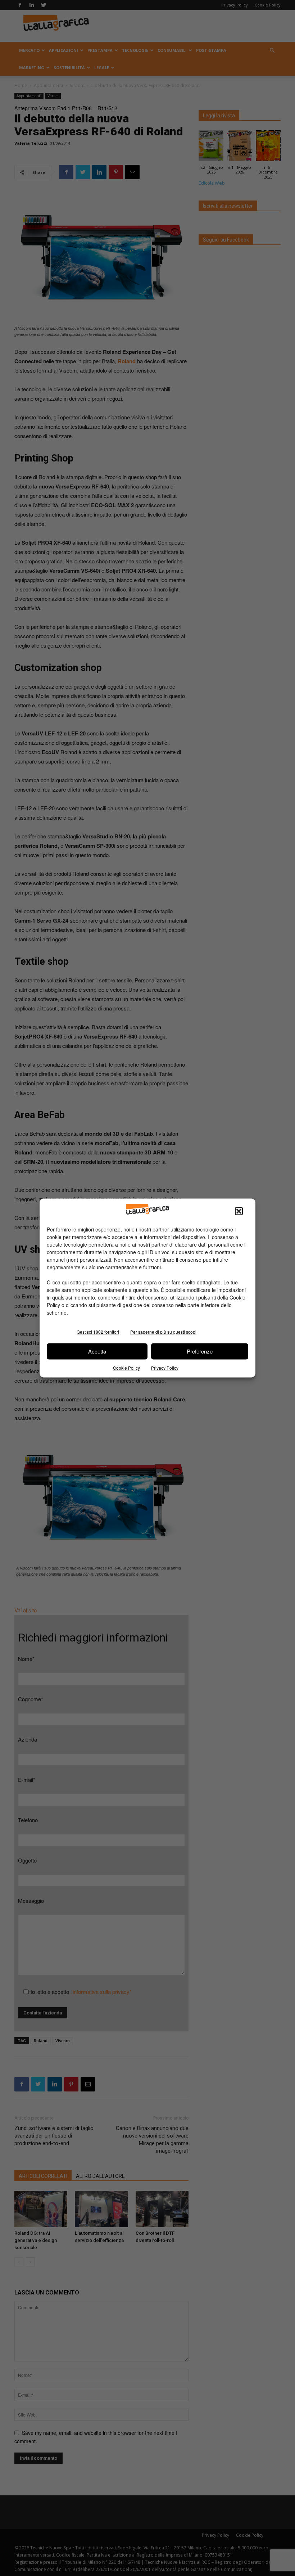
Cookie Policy (126, 1367)
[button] (239, 1211)
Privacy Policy (165, 1367)
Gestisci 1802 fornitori (98, 1331)
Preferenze (200, 1351)
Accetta (97, 1351)
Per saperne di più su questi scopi (163, 1331)
